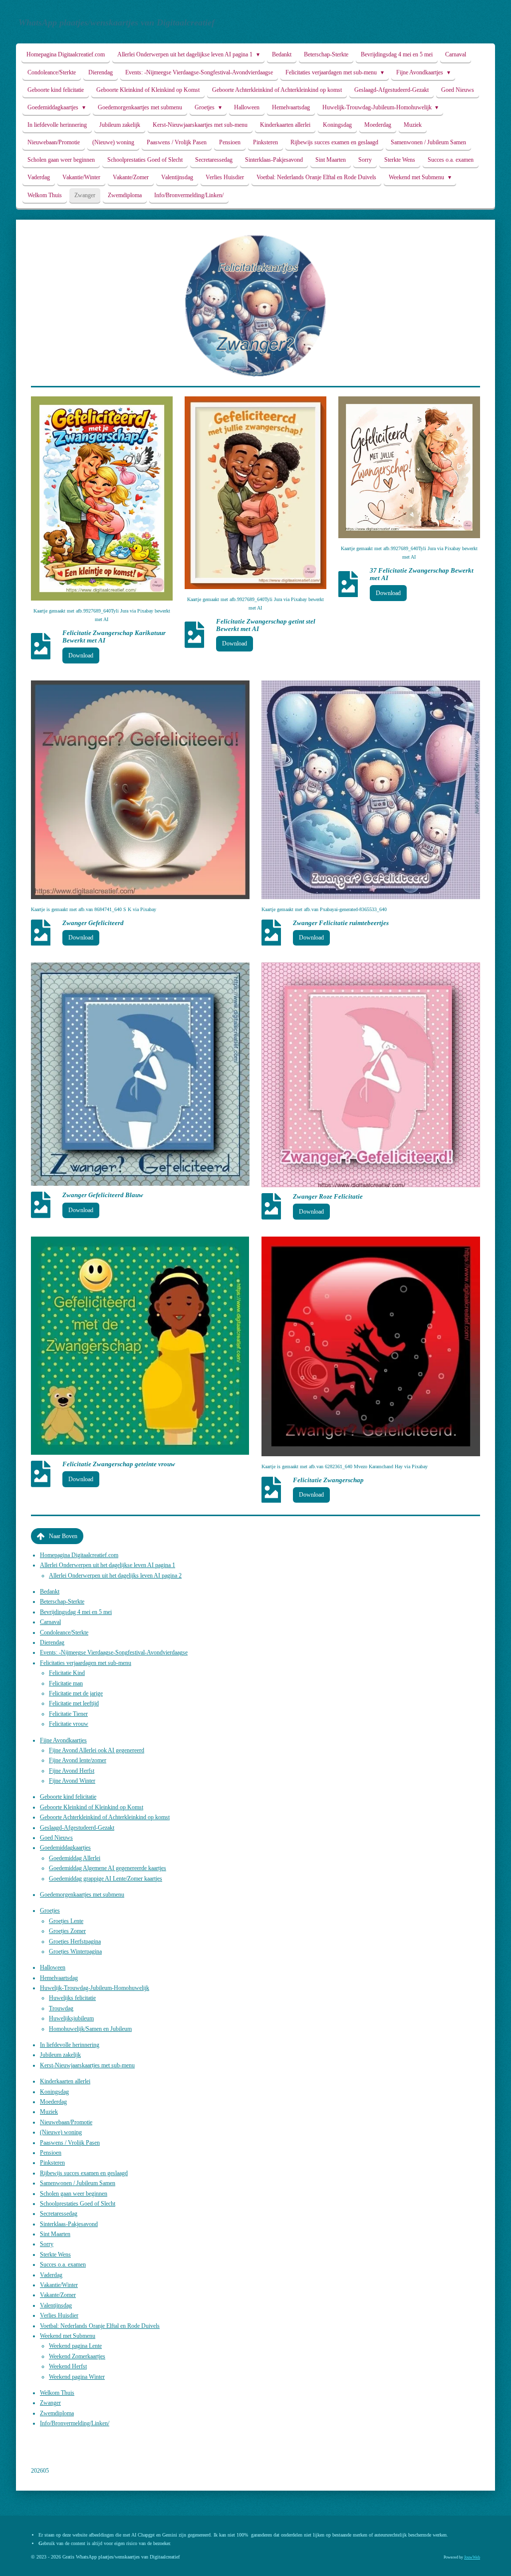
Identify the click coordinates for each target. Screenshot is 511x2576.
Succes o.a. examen (63, 2264)
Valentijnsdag (56, 2305)
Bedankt (50, 1592)
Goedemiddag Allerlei (75, 1858)
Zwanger (50, 2403)
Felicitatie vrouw (69, 1724)
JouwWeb (472, 2557)
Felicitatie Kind (67, 1673)
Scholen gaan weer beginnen (74, 2194)
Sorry (47, 2244)
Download (81, 655)
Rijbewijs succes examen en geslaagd (84, 2173)
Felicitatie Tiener (68, 1714)
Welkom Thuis (57, 2393)
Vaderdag (51, 2275)
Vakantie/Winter (59, 2285)
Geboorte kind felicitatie (68, 1797)
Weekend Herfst (68, 2366)
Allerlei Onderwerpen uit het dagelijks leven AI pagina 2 (115, 1576)
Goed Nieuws (56, 1838)
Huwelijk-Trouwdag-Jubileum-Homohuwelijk (95, 1988)
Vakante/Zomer (58, 2295)
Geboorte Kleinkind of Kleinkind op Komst (92, 1807)
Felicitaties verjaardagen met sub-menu (86, 1663)
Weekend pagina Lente (75, 2346)
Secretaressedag (59, 2214)
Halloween (53, 1967)
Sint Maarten (55, 2234)
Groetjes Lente (66, 1921)
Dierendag (52, 1642)
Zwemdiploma (57, 2413)
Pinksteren (52, 2163)
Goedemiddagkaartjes (65, 1848)
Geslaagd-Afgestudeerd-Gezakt (77, 1828)
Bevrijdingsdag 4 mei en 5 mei (76, 1612)
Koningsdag (54, 2092)
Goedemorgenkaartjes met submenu (82, 1895)
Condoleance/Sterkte (64, 1632)
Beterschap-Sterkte (62, 1602)
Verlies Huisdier (59, 2315)
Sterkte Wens (55, 2254)
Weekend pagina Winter (77, 2377)
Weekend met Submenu (68, 2336)
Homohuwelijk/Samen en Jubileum (90, 2029)
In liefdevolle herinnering (70, 2045)
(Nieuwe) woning (61, 2132)
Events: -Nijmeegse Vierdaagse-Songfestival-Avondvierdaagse (114, 1652)
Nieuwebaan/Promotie (66, 2122)
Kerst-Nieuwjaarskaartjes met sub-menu (87, 2065)
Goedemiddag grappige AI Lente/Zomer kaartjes (106, 1879)
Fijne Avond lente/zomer (78, 1760)
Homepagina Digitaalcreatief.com (79, 1555)
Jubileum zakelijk (60, 2055)
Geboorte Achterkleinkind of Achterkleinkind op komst (105, 1817)
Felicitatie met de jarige (76, 1693)
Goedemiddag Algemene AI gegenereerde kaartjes (108, 1868)
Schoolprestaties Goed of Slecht (78, 2204)
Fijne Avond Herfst (72, 1771)
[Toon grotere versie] (102, 498)
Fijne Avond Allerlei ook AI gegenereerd (97, 1750)
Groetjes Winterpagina (75, 1951)
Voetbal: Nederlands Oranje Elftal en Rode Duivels (100, 2326)
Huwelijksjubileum (71, 2018)
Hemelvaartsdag (59, 1978)
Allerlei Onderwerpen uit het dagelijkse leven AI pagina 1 (108, 1565)
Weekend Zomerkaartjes (77, 2356)
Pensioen (51, 2153)
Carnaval (50, 1622)
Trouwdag (61, 2008)
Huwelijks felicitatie (72, 1998)
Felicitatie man (66, 1683)
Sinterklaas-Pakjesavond (69, 2224)
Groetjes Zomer (67, 1931)
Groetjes (50, 1911)
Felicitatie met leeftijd (74, 1703)
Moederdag (53, 2102)
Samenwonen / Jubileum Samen (78, 2183)
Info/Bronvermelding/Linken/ (75, 2423)
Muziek (49, 2112)
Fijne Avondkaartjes (63, 1740)
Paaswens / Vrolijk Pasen (70, 2143)
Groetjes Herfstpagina (75, 1941)
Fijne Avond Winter (72, 1781)
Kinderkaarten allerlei (65, 2081)
